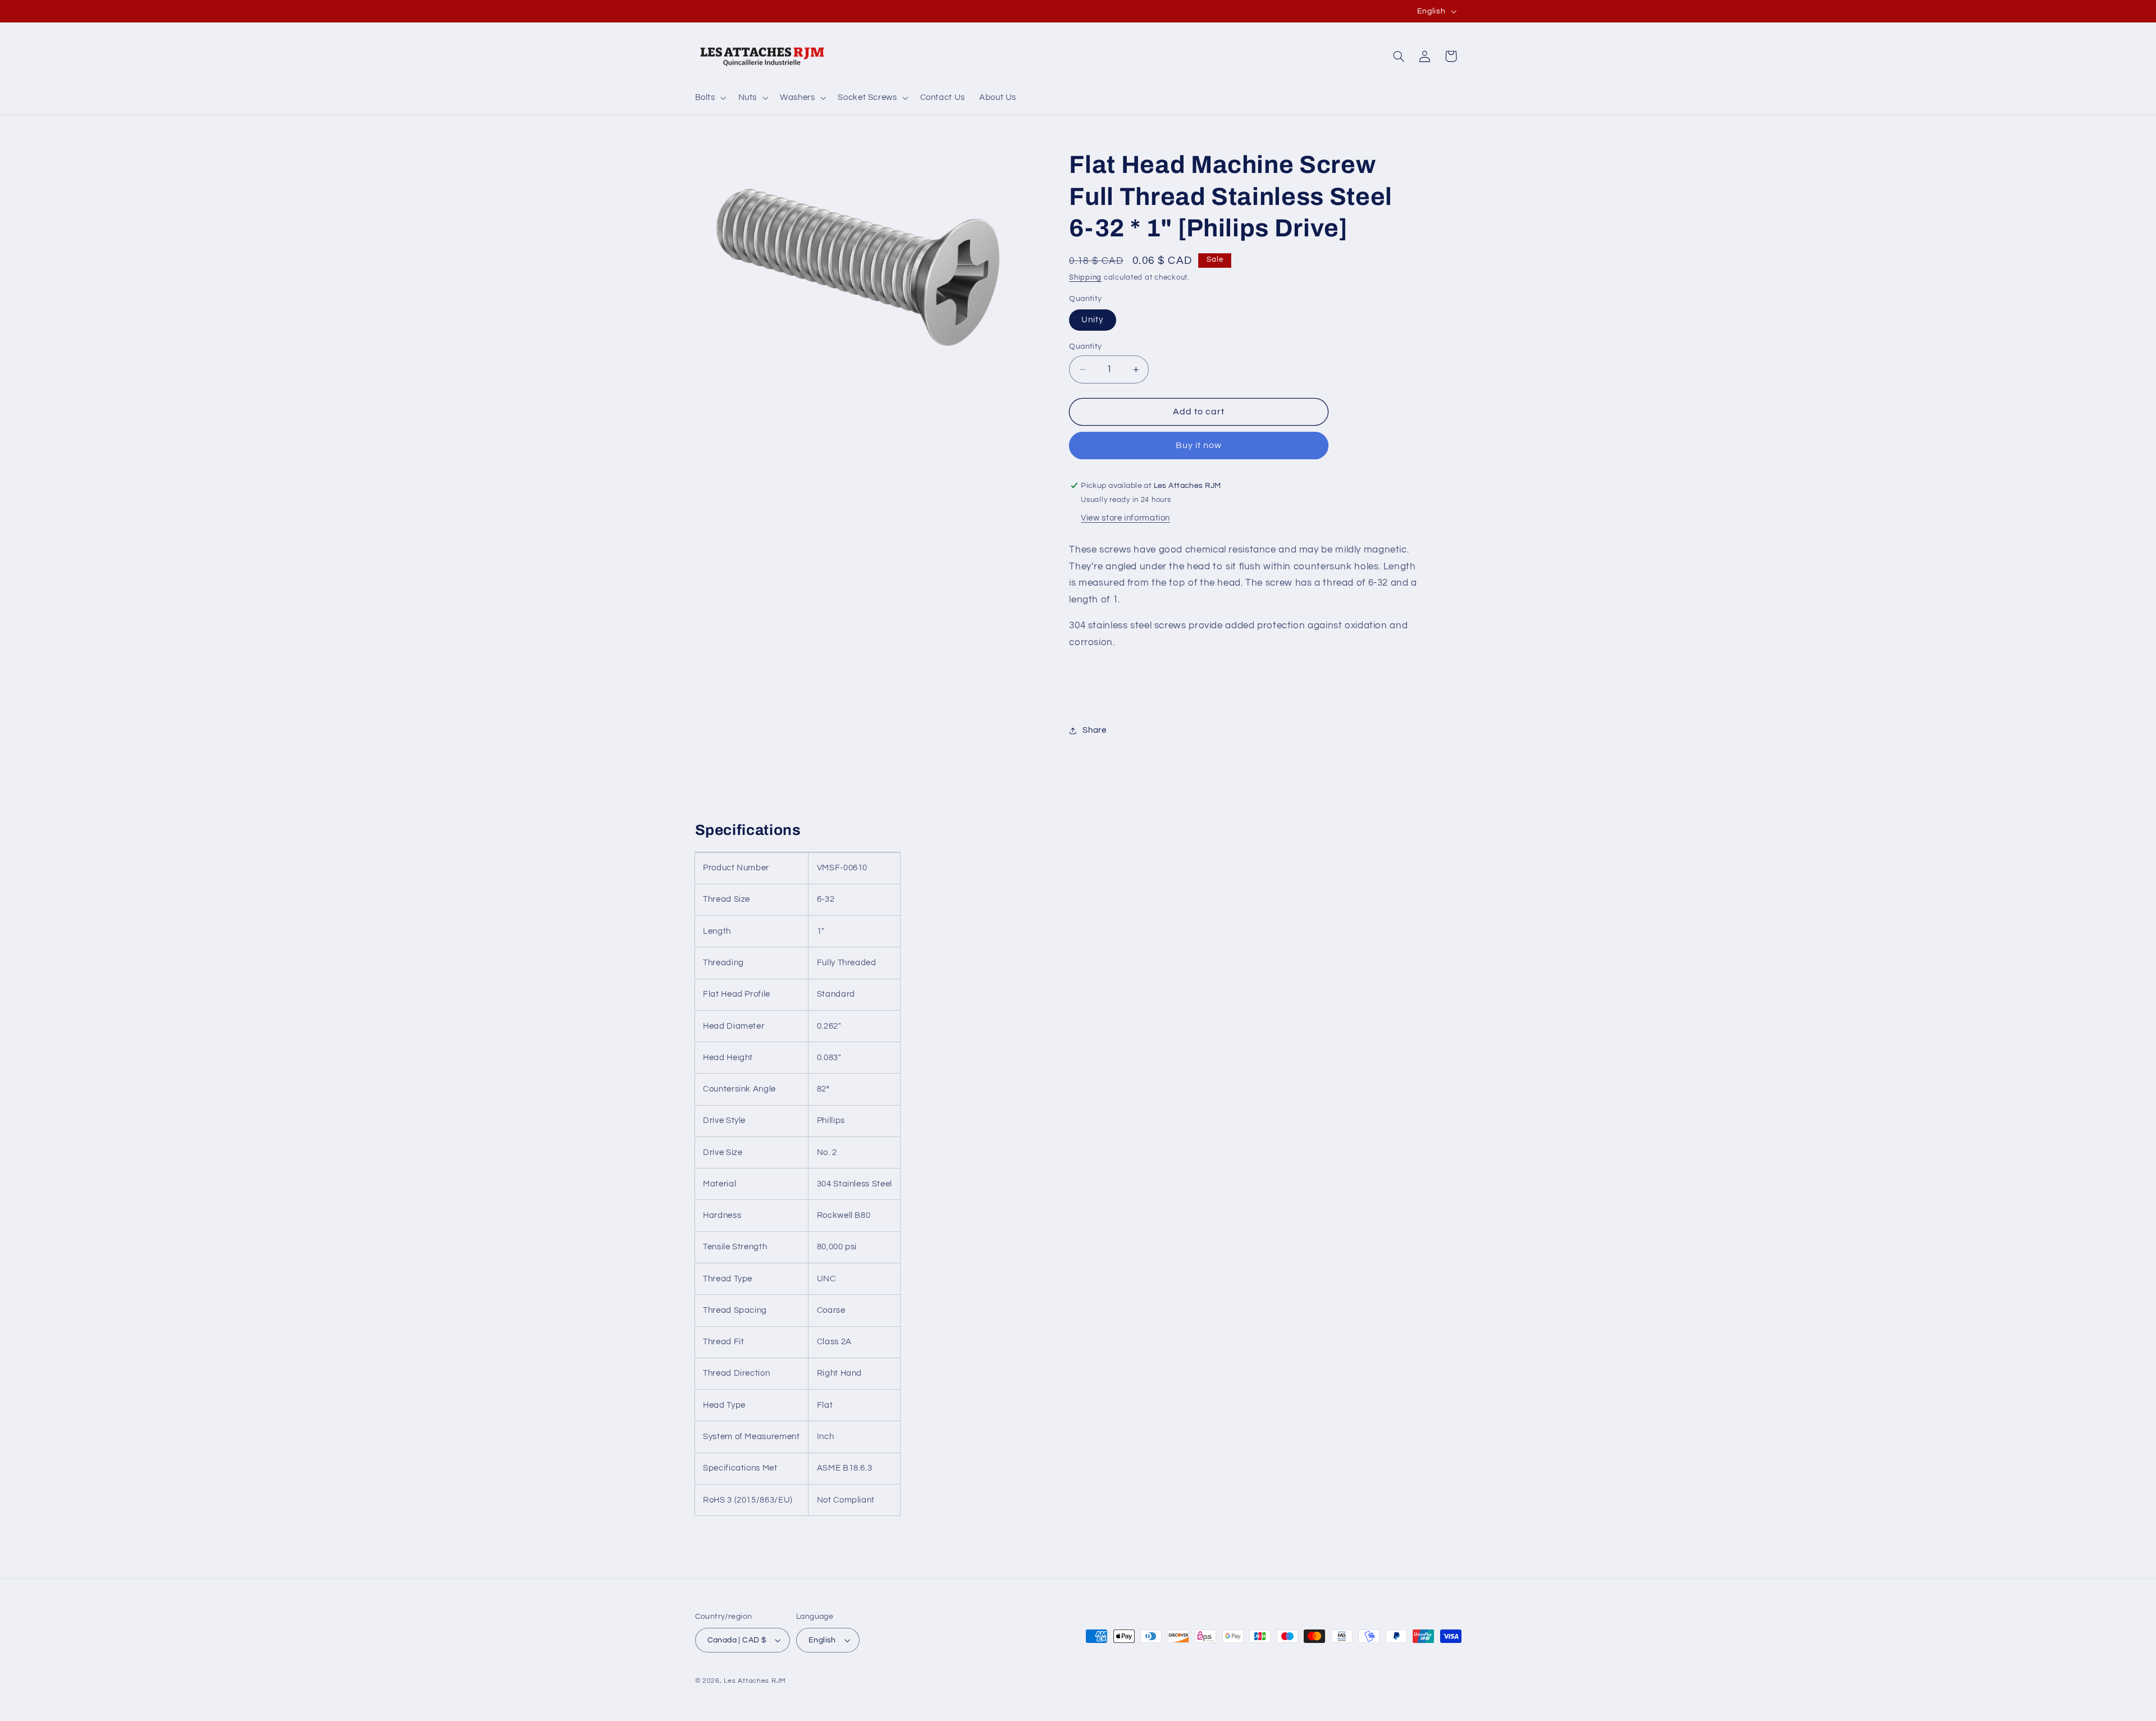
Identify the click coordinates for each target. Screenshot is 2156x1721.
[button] (709, 98)
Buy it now (1199, 445)
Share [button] (1094, 730)
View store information (1125, 518)
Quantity (1085, 346)
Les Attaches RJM (755, 1681)
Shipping (1085, 278)
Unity (1092, 320)
